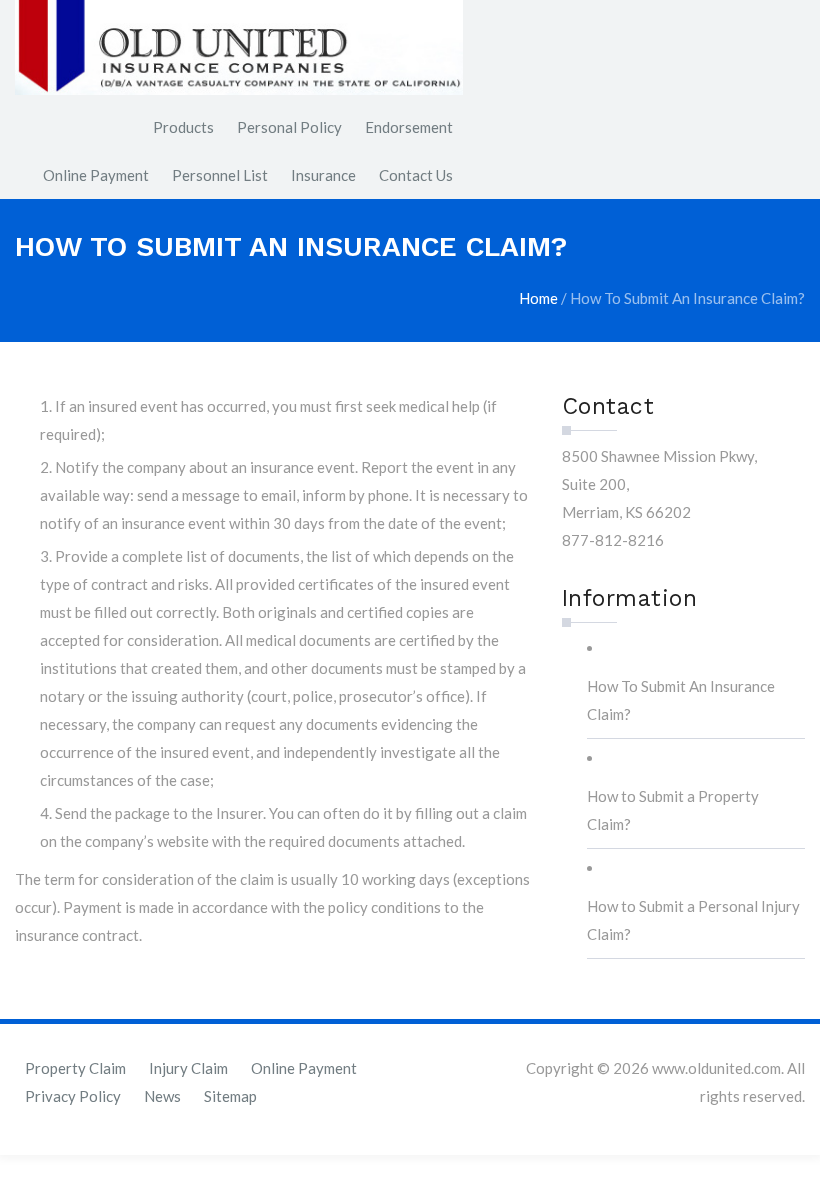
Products (183, 127)
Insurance (323, 175)
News (162, 1096)
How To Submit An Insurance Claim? (681, 700)
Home (538, 298)
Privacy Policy (73, 1096)
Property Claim (75, 1068)
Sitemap (230, 1096)
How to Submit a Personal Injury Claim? (693, 920)
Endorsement (409, 127)
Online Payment (96, 175)
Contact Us (416, 175)
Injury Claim (188, 1068)
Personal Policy (289, 127)
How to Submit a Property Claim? (673, 810)
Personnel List (220, 175)
